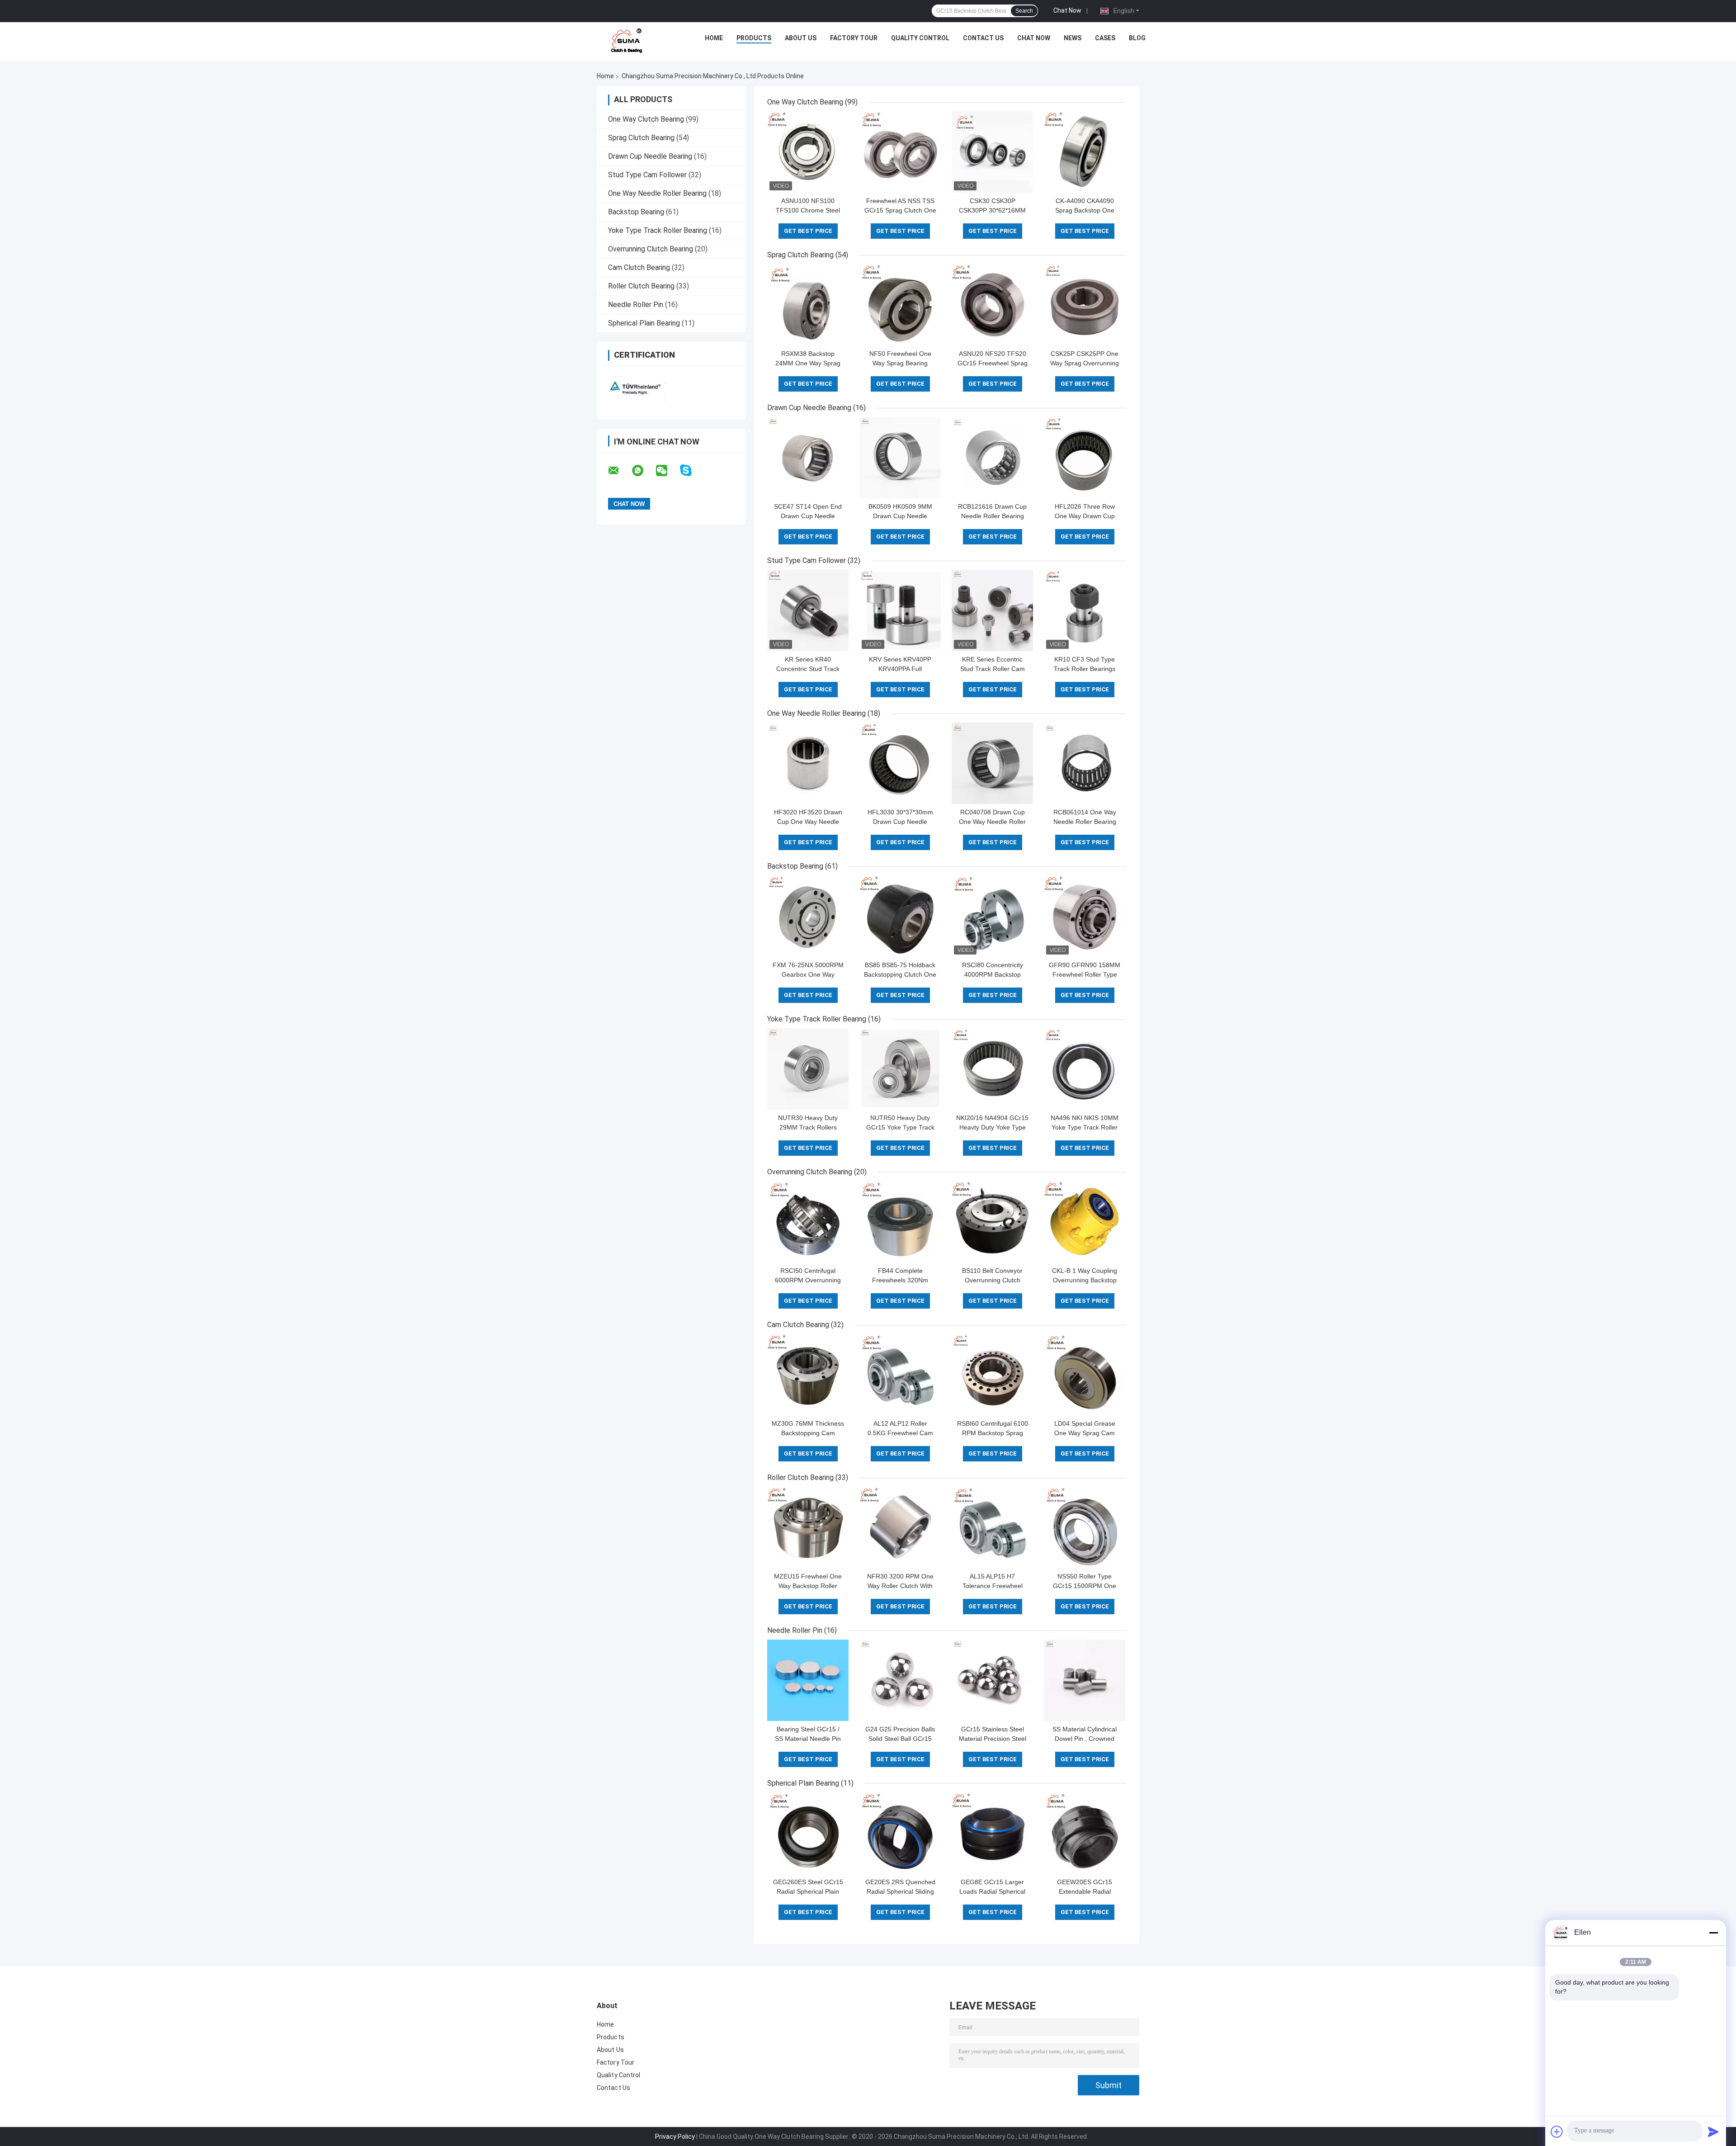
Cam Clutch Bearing (639, 267)
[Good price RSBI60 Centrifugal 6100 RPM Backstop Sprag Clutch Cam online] (992, 1375)
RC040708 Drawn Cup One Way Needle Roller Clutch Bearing (992, 822)
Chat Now (1067, 10)
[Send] (1713, 2132)
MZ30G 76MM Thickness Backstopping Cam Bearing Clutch (808, 1433)
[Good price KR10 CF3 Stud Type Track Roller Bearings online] (1085, 610)
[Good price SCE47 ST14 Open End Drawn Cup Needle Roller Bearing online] (808, 458)
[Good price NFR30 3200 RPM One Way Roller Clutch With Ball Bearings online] (900, 1527)
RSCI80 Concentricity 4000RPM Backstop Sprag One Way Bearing (993, 974)
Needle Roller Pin (636, 305)
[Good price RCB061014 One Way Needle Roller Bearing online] (1085, 763)
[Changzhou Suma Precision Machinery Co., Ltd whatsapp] (643, 471)
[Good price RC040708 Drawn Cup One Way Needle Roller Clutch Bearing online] (992, 763)
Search (1024, 11)
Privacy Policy (675, 2137)
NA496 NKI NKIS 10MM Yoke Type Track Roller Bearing (1085, 1127)
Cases (1105, 38)
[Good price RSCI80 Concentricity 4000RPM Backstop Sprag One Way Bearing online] (992, 916)
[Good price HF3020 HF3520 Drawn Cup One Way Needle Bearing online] (808, 763)
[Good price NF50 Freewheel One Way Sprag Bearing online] (900, 305)
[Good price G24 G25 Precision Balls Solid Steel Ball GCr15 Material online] (900, 1680)
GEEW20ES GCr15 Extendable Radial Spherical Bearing (1085, 1891)
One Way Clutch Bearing (646, 119)
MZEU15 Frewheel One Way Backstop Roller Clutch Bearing (808, 1586)
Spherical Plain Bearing (644, 323)
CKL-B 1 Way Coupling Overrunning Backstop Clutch (1085, 1280)
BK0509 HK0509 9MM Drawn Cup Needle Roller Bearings (900, 516)
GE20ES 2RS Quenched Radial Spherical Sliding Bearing (900, 1891)
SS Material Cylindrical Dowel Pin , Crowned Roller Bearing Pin (1085, 1739)
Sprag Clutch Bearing (641, 138)
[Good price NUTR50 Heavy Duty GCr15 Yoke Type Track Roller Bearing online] (900, 1069)
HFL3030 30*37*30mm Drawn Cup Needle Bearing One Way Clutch (900, 822)
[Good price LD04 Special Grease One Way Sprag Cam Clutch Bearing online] (1085, 1375)
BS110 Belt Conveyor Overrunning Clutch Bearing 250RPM (992, 1280)
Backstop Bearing (636, 212)
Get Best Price (808, 231)
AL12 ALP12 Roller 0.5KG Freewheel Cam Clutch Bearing (900, 1433)
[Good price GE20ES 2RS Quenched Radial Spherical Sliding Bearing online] (900, 1833)
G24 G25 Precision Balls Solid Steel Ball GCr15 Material (900, 1739)
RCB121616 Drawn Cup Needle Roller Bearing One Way (992, 516)
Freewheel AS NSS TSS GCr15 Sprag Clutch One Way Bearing (900, 210)
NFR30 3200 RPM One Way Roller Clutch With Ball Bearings (900, 1586)
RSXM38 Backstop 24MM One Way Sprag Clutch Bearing (808, 363)
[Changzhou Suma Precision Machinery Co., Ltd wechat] (667, 471)
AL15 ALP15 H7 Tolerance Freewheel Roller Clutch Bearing (992, 1586)
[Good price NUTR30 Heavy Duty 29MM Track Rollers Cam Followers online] (808, 1069)
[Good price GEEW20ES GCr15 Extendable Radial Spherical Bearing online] (1085, 1833)
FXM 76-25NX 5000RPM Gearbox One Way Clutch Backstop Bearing (808, 974)
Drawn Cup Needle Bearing (650, 156)
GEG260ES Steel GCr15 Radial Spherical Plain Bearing (808, 1891)
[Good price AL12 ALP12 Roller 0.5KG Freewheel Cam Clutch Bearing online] (900, 1375)
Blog (1137, 38)
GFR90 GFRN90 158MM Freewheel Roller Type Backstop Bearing (1085, 974)
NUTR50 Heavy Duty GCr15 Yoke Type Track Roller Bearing (900, 1127)
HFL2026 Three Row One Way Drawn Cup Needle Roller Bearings (1085, 516)
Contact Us (983, 38)
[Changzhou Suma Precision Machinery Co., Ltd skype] (691, 470)
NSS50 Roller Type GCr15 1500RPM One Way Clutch (1085, 1586)
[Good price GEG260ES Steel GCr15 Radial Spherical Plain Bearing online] (808, 1833)
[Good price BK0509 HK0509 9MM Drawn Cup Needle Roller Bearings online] (900, 458)
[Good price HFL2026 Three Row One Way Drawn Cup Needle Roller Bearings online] (1085, 458)
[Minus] (1713, 1933)
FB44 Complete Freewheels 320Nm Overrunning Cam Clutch (900, 1280)
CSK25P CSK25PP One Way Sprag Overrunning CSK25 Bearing (1085, 363)
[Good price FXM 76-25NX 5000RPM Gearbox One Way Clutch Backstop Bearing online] (808, 916)
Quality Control (920, 38)
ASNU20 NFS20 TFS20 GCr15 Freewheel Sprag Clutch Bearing (993, 363)
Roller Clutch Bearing (641, 286)
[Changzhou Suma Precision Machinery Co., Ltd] (627, 40)
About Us (801, 38)
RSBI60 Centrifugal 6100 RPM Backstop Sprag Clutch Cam (993, 1433)
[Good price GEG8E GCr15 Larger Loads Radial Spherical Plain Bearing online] (992, 1833)
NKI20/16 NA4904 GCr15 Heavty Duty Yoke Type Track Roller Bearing (992, 1127)
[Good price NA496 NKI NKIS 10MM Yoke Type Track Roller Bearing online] (1085, 1069)
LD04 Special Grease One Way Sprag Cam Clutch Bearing (1085, 1433)
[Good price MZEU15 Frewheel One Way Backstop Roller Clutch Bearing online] (808, 1527)
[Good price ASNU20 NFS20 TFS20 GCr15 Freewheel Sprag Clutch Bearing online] (992, 305)
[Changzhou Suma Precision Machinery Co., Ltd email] (619, 471)
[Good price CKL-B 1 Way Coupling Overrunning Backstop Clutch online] (1085, 1222)
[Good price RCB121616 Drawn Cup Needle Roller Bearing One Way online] (992, 458)
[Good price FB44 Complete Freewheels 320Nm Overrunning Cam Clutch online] (900, 1222)
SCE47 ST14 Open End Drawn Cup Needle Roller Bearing (808, 516)
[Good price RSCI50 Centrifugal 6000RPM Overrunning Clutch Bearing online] (808, 1222)
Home (714, 38)
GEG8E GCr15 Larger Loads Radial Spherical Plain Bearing (992, 1891)
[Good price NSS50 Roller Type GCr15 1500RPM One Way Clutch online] (1085, 1527)
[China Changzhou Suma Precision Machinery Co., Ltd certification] (634, 387)
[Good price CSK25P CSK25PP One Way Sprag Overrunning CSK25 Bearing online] (1085, 305)
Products (754, 38)
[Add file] (1557, 2132)
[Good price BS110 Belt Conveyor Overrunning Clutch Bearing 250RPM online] (992, 1222)
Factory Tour (854, 38)
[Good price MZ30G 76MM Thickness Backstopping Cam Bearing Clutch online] (808, 1375)
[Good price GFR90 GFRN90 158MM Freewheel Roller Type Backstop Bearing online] (1085, 916)
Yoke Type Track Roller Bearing (658, 230)
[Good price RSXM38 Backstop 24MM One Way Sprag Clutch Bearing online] (808, 305)
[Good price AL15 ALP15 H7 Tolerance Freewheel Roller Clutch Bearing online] (992, 1527)
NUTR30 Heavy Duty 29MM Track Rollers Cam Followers (808, 1127)
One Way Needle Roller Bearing (657, 193)
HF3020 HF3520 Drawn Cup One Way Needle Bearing (808, 822)
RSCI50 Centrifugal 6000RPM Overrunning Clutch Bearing (808, 1280)
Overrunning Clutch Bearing (651, 249)
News (1073, 38)
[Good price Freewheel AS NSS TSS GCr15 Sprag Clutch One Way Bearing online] (900, 152)
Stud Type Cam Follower (647, 175)
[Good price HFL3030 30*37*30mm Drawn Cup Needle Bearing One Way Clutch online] (900, 763)
